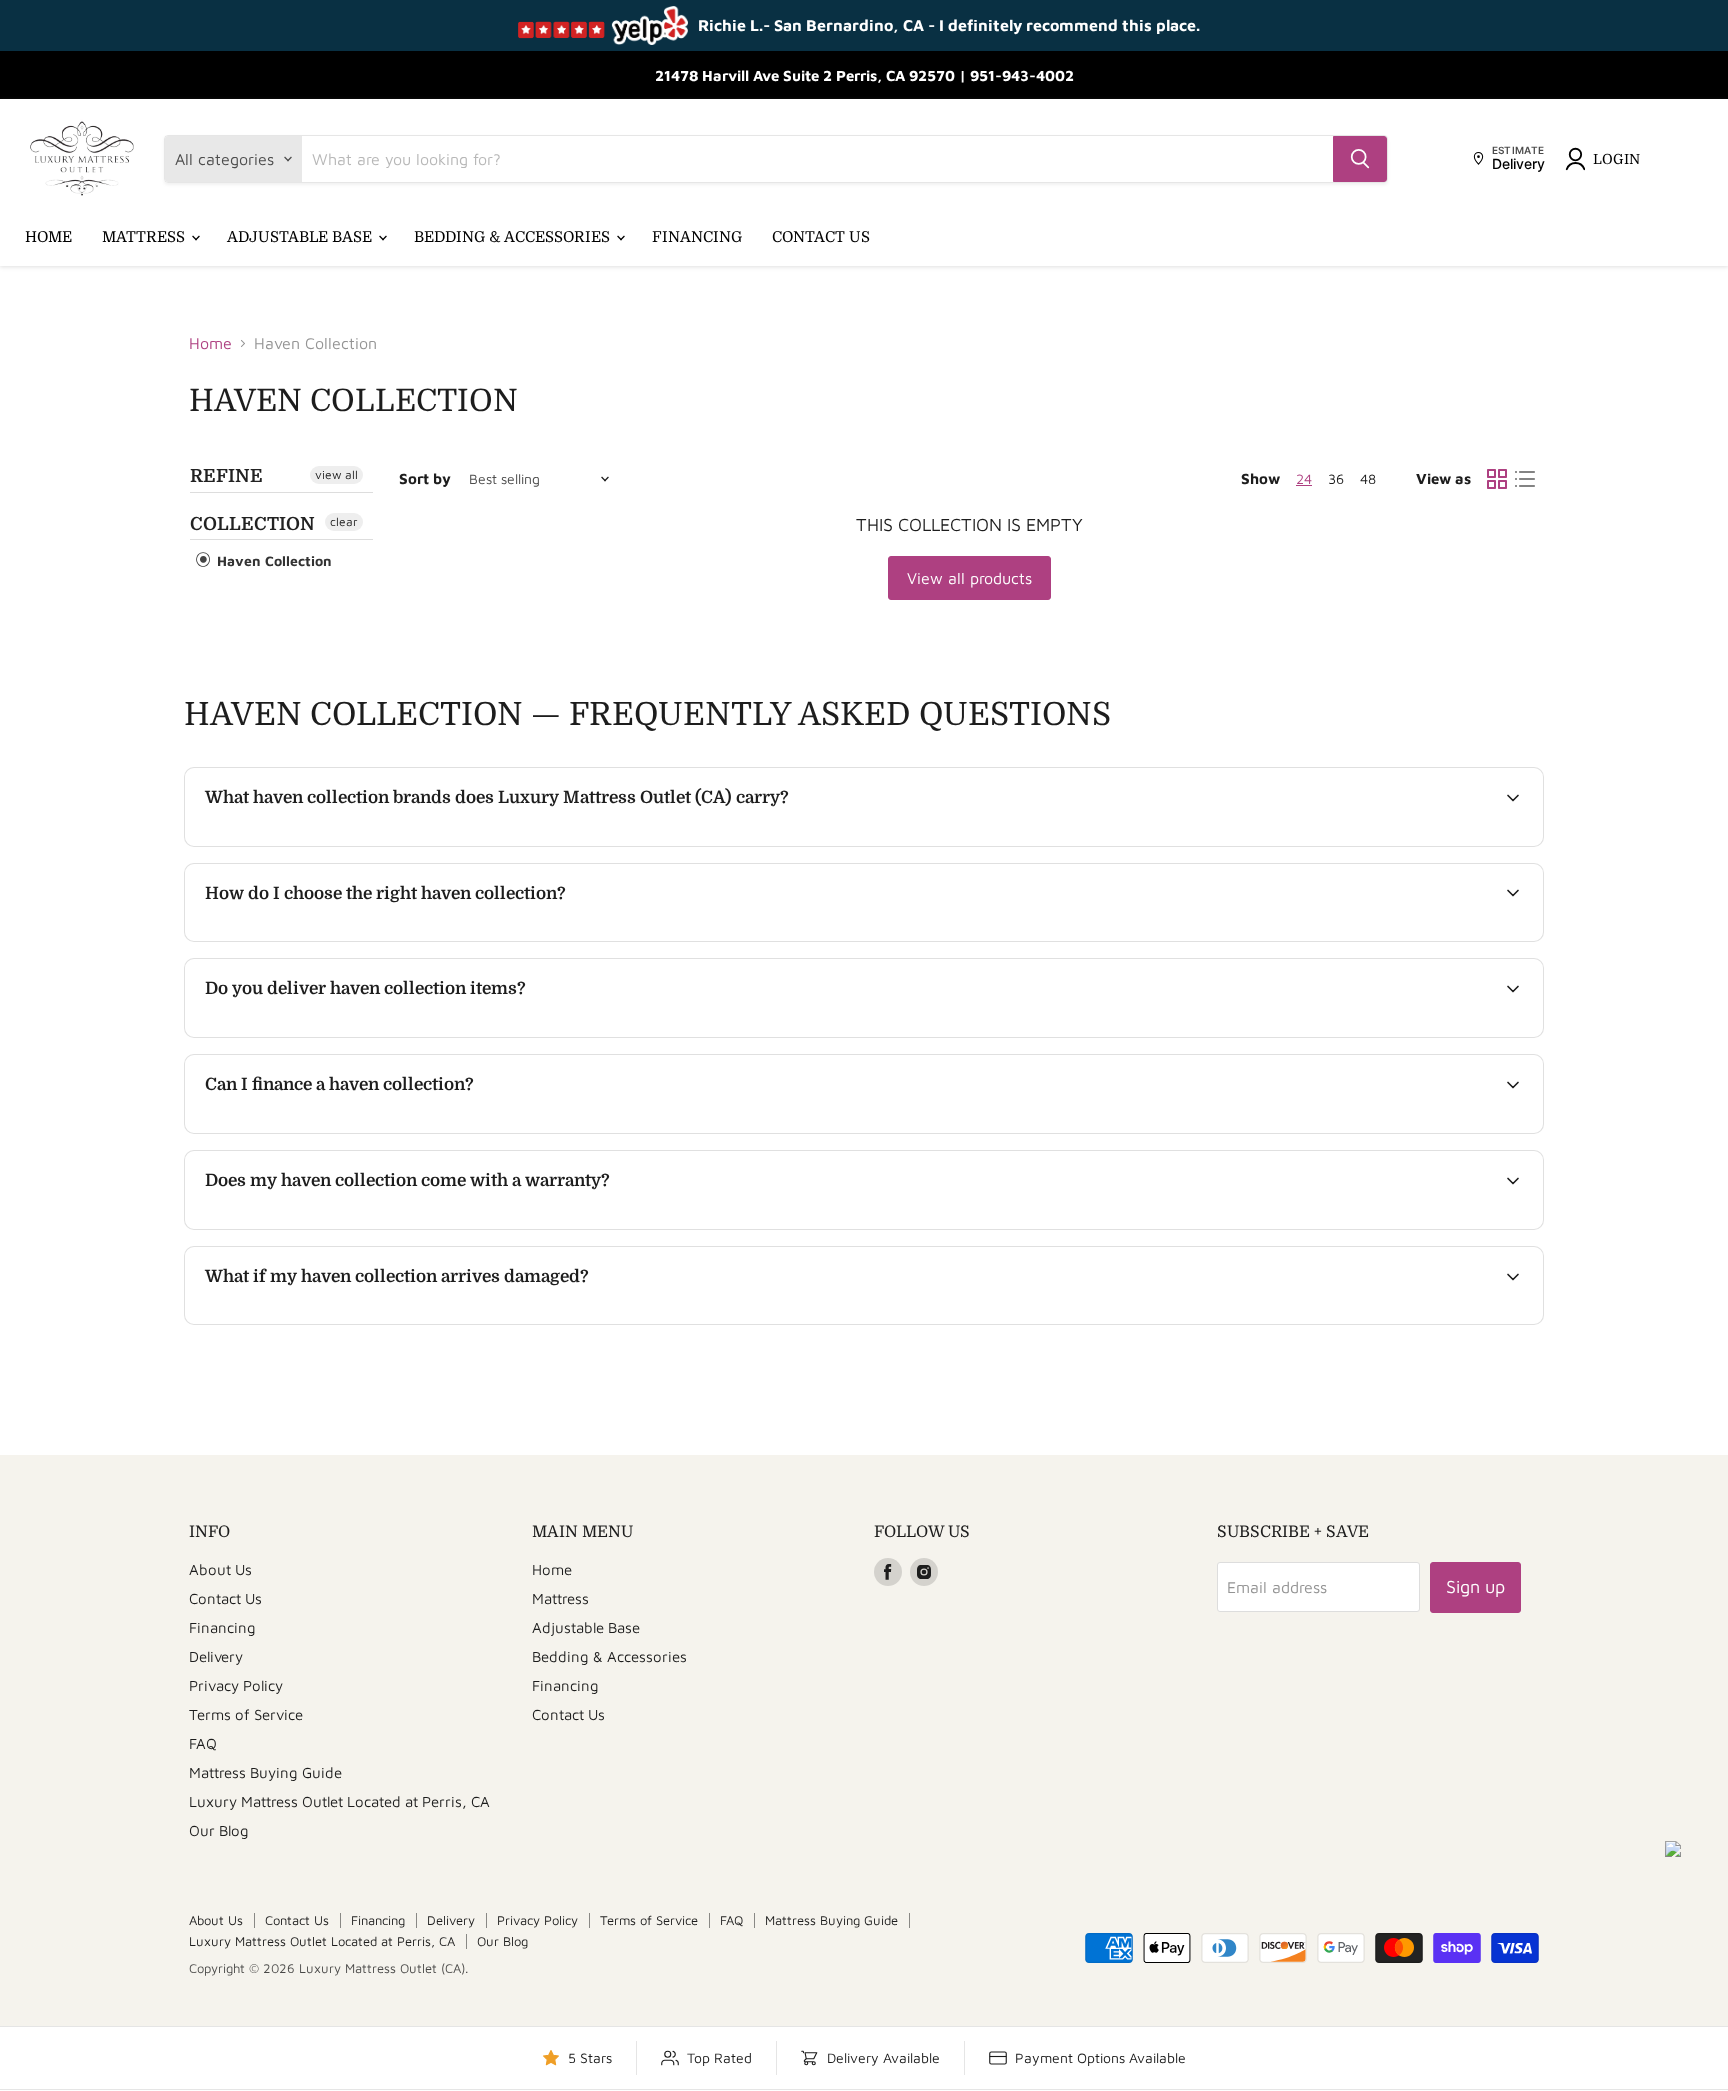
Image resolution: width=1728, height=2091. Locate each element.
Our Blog (219, 1830)
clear (344, 521)
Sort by (425, 478)
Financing (697, 237)
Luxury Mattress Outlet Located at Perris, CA (339, 1801)
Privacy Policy (236, 1685)
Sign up (1475, 1586)
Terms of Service (246, 1714)
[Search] (1360, 159)
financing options (369, 1131)
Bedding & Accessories (514, 237)
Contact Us (821, 237)
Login (1616, 159)
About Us (220, 1569)
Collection (252, 524)
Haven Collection (272, 560)
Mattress (145, 237)
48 (1368, 478)
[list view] (1525, 479)
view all (336, 474)
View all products (969, 578)
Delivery (216, 1656)
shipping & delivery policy (1381, 1035)
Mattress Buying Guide (265, 1772)
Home (48, 237)
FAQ (203, 1743)
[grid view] (1497, 479)
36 (1336, 478)
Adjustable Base (301, 237)
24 (1304, 478)
